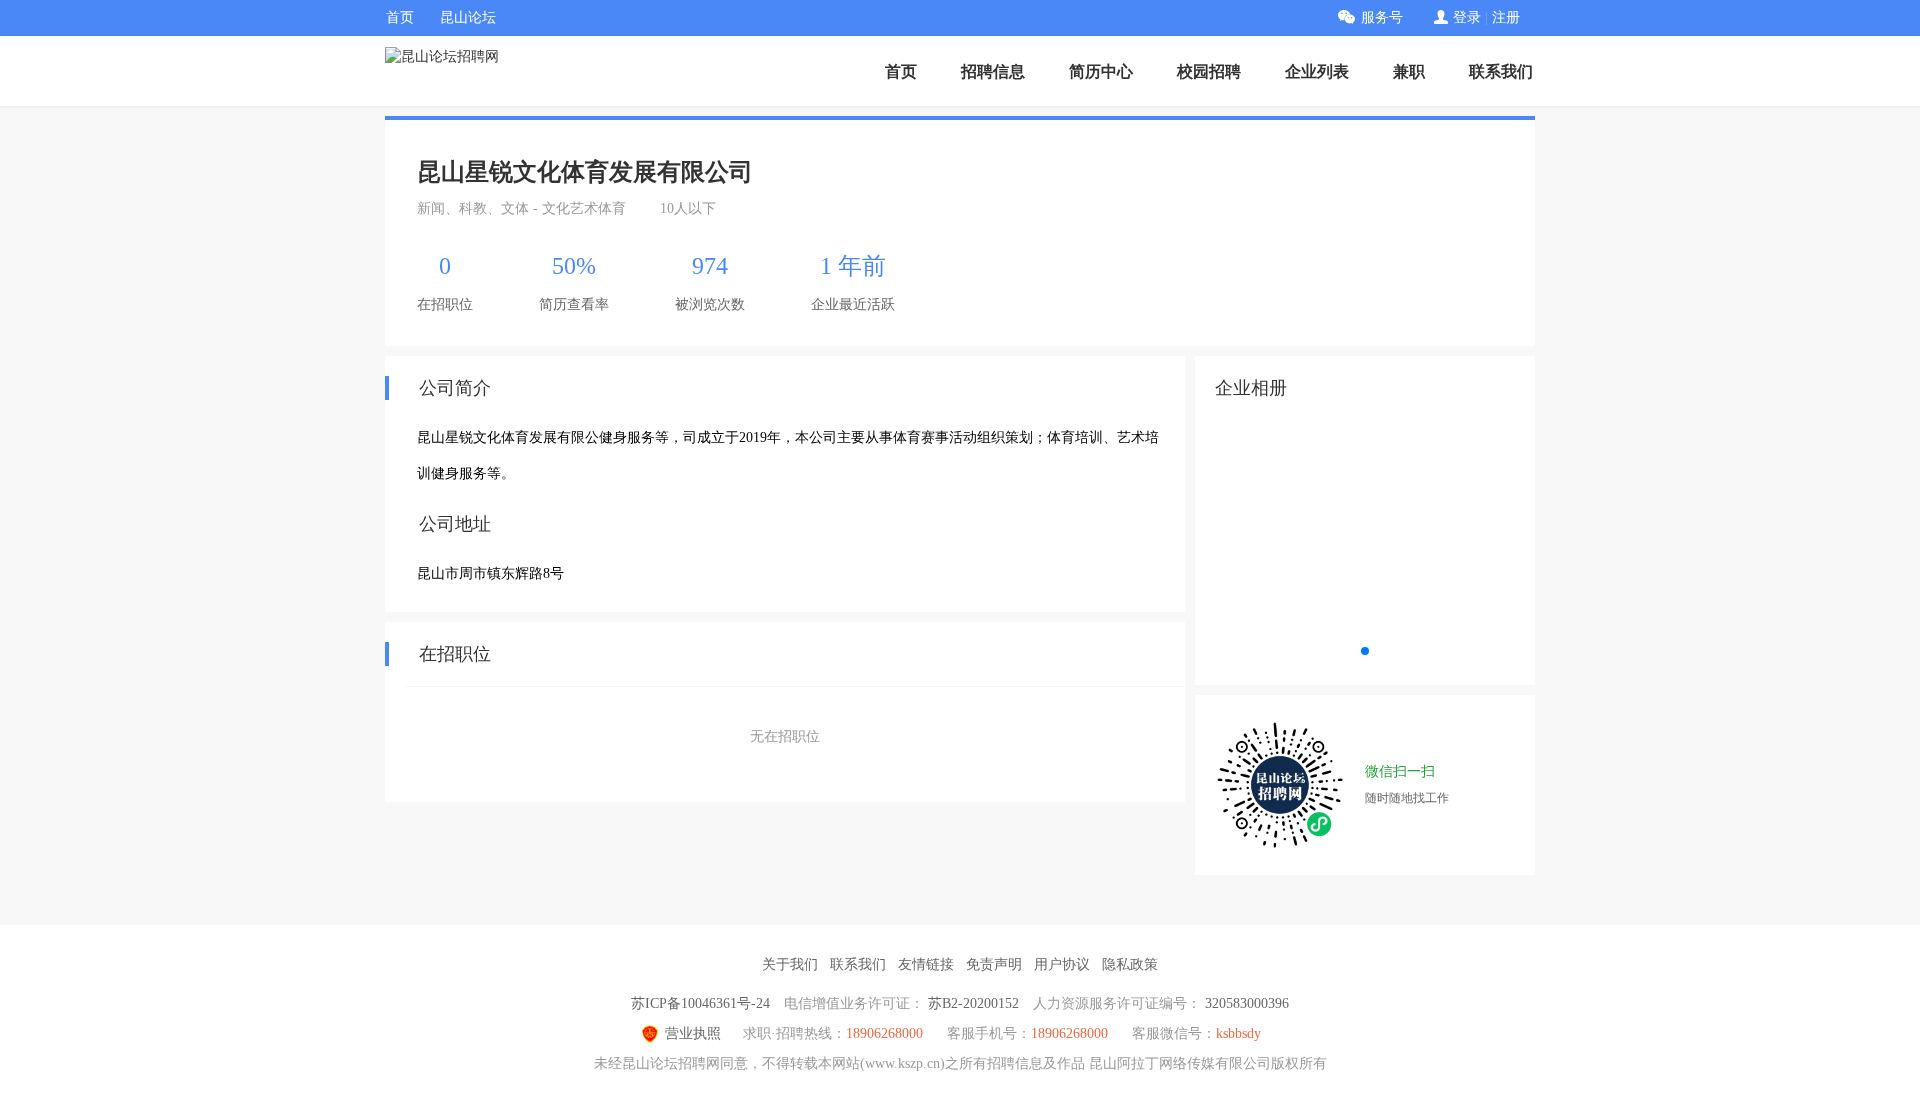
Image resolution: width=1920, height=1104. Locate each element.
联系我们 (1501, 71)
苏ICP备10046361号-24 (700, 1003)
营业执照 (693, 1033)
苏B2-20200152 (973, 1003)
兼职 (1409, 71)
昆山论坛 (468, 17)
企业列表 (1317, 71)
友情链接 (926, 964)
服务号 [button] (1382, 17)
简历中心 (1101, 71)
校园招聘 (1209, 71)
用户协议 (1062, 964)
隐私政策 (1130, 964)
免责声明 (994, 964)
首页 (400, 17)
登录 (1467, 17)
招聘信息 (993, 71)
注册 (1506, 17)
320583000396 (1247, 1003)
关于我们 (790, 964)
